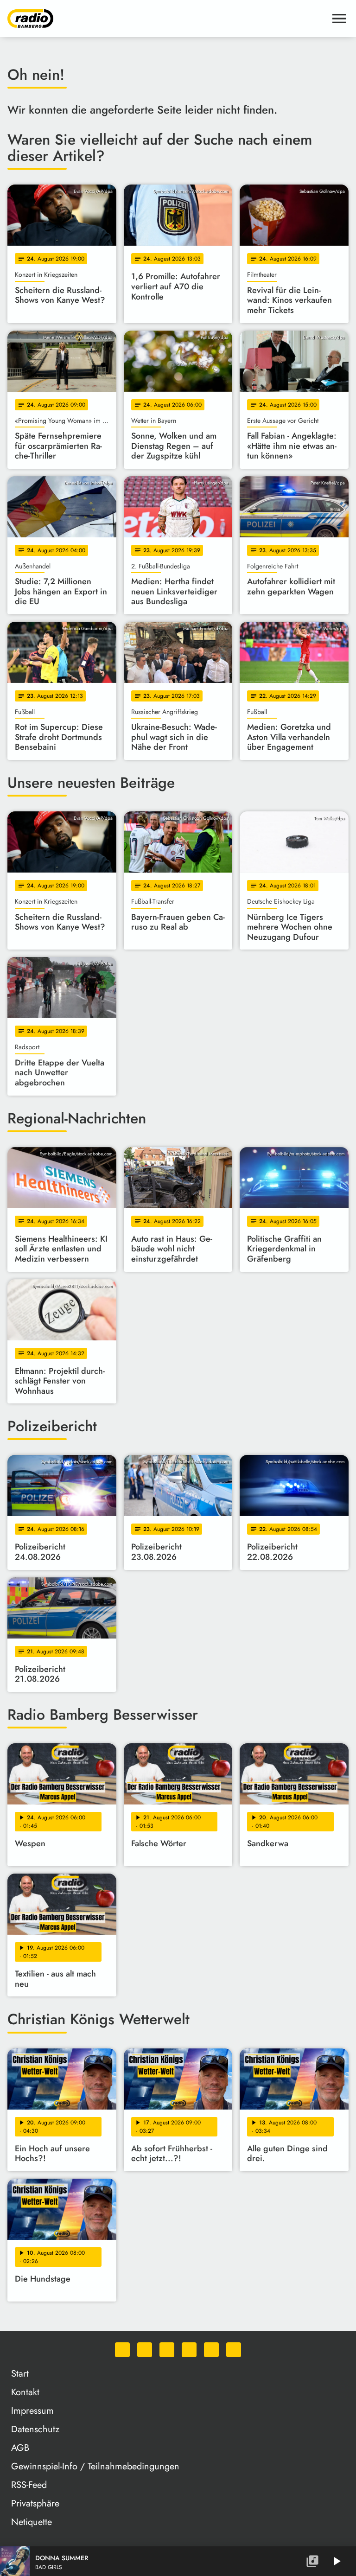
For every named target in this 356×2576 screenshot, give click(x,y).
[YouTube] (189, 2350)
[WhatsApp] (122, 2350)
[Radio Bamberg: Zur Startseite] (167, 19)
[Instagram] (167, 2350)
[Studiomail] (211, 2350)
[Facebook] (145, 2350)
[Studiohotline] (234, 2350)
